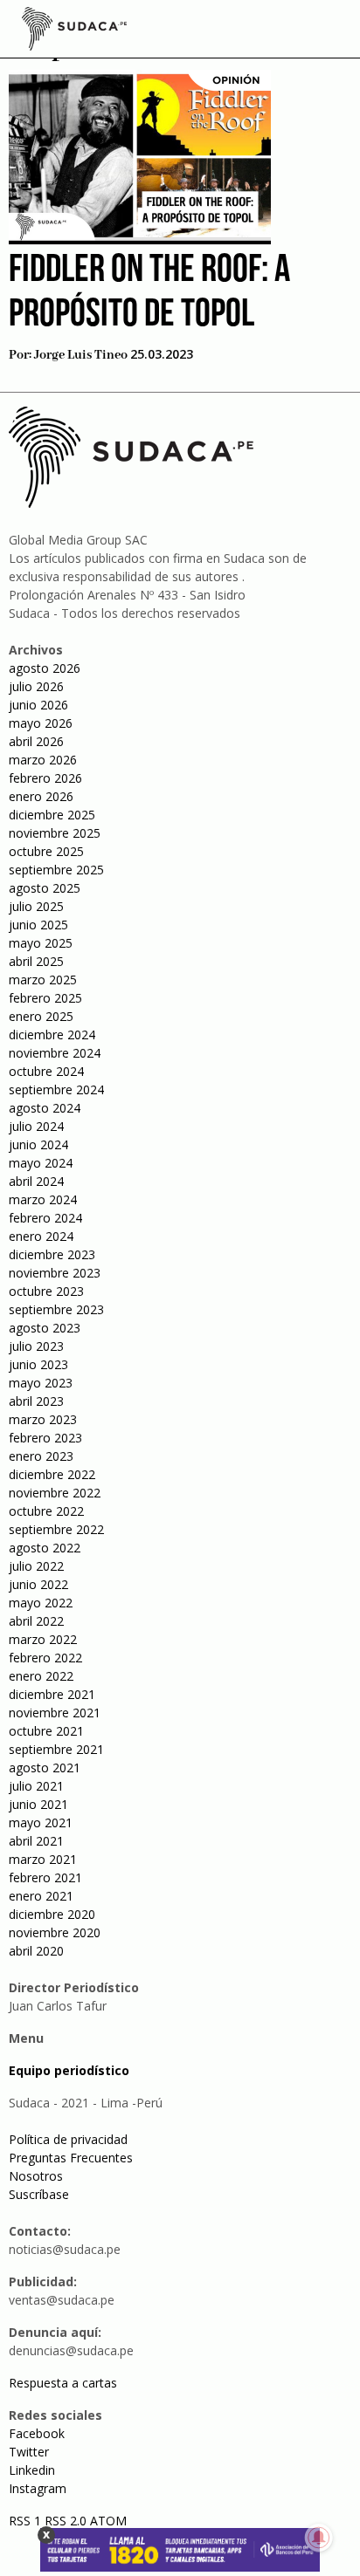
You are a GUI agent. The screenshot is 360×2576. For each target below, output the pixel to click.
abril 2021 (36, 1841)
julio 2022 (36, 1566)
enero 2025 (41, 1016)
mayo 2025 (41, 943)
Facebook (37, 2433)
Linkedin (32, 2470)
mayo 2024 (41, 1163)
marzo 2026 (43, 760)
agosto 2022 (45, 1548)
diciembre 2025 (52, 815)
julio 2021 (36, 1786)
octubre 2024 (46, 1071)
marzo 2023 (43, 1419)
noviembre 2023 (55, 1273)
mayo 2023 (41, 1383)
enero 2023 (41, 1456)
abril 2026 (36, 741)
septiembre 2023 (56, 1309)
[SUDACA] (74, 31)
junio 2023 (38, 1364)
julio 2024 (36, 1126)
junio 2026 (38, 705)
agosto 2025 (45, 888)
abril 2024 (36, 1181)
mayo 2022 (41, 1603)
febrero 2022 (45, 1658)
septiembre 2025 (56, 870)
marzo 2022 (43, 1639)
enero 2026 (41, 796)
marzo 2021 (43, 1859)
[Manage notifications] (319, 2538)
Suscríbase (39, 2194)
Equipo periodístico (69, 2070)
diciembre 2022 (52, 1474)
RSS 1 (27, 2521)
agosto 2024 (45, 1108)
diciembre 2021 (52, 1694)
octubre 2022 (46, 1511)
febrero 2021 (45, 1877)
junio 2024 (38, 1144)
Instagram (38, 2488)
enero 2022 (41, 1676)
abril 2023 (36, 1401)
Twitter (29, 2452)
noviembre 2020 (55, 1932)
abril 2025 (36, 961)
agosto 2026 (45, 668)
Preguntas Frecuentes (71, 2158)
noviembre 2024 (55, 1053)
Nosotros (36, 2176)
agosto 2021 (45, 1768)
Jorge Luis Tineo (81, 355)
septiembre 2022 (56, 1529)
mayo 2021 (41, 1822)
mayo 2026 (41, 723)
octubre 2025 (46, 851)
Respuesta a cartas (63, 2383)
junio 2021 (38, 1804)
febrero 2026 (45, 778)
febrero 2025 (45, 998)
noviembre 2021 (55, 1713)
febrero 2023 (45, 1438)
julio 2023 (36, 1346)
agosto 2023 (45, 1328)
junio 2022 (38, 1584)
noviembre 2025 (55, 833)
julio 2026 (36, 686)
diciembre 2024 (52, 1035)
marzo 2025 (43, 980)
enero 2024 (41, 1236)
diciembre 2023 (52, 1254)
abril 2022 (36, 1621)
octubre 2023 (46, 1291)
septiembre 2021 (56, 1749)
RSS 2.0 (66, 2521)
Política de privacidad (68, 2139)
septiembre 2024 (56, 1089)
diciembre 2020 (52, 1914)
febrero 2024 (45, 1218)
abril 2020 (36, 1951)
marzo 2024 (43, 1199)
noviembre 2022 (55, 1493)
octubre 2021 (46, 1731)
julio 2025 (36, 906)
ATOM (108, 2521)
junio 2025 (38, 925)
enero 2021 (41, 1896)
